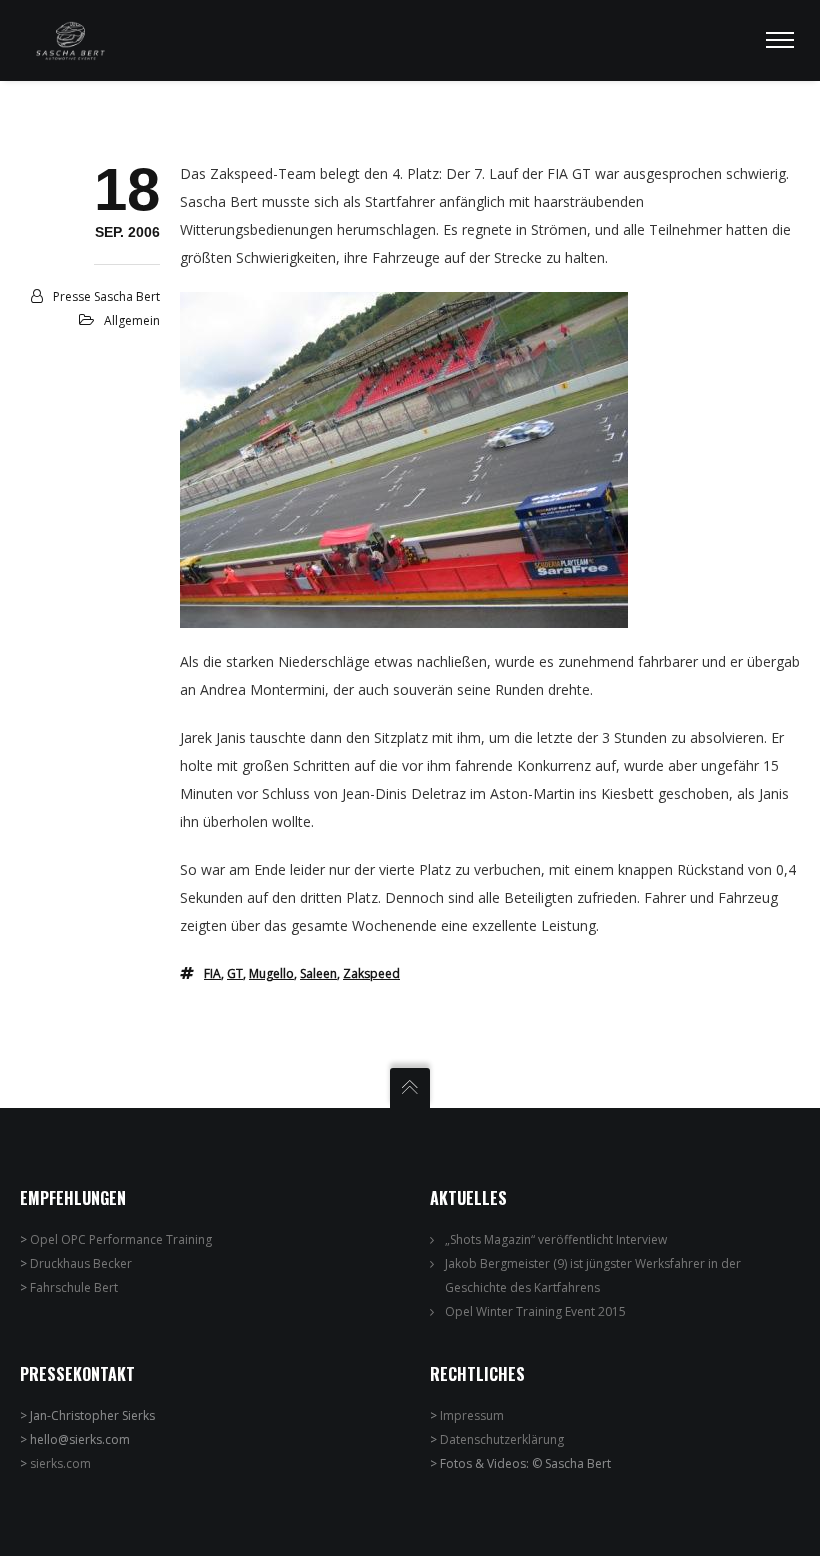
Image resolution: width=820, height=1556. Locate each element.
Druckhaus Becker (81, 1263)
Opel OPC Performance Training (121, 1239)
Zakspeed (371, 973)
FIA (212, 973)
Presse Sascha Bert (106, 296)
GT (235, 973)
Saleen (318, 973)
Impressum (472, 1415)
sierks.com (60, 1463)
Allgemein (132, 320)
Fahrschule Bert (74, 1287)
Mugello (271, 973)
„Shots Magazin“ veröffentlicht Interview (556, 1239)
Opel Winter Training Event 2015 (535, 1311)
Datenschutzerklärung (502, 1439)
